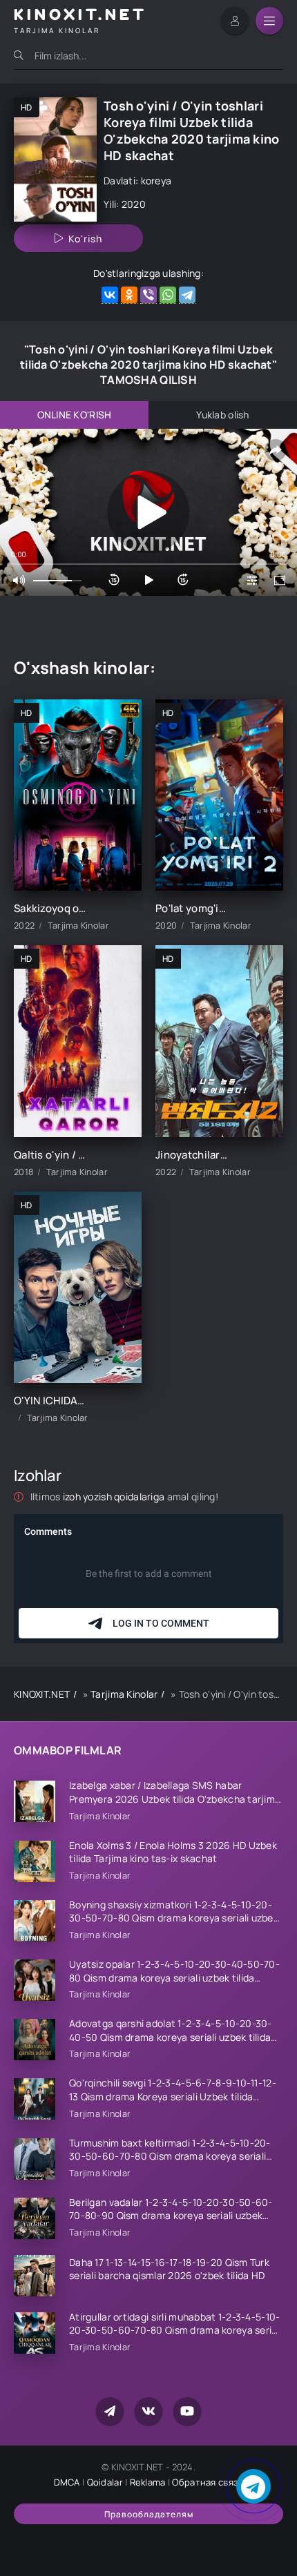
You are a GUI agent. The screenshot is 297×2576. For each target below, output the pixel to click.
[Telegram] (187, 295)
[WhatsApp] (168, 295)
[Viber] (148, 295)
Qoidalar (105, 2482)
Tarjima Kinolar (124, 1694)
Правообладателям (149, 2514)
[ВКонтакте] (110, 295)
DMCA (67, 2482)
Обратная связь (208, 2482)
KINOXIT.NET (42, 1694)
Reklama (148, 2482)
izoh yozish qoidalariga (115, 1497)
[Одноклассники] (129, 295)
